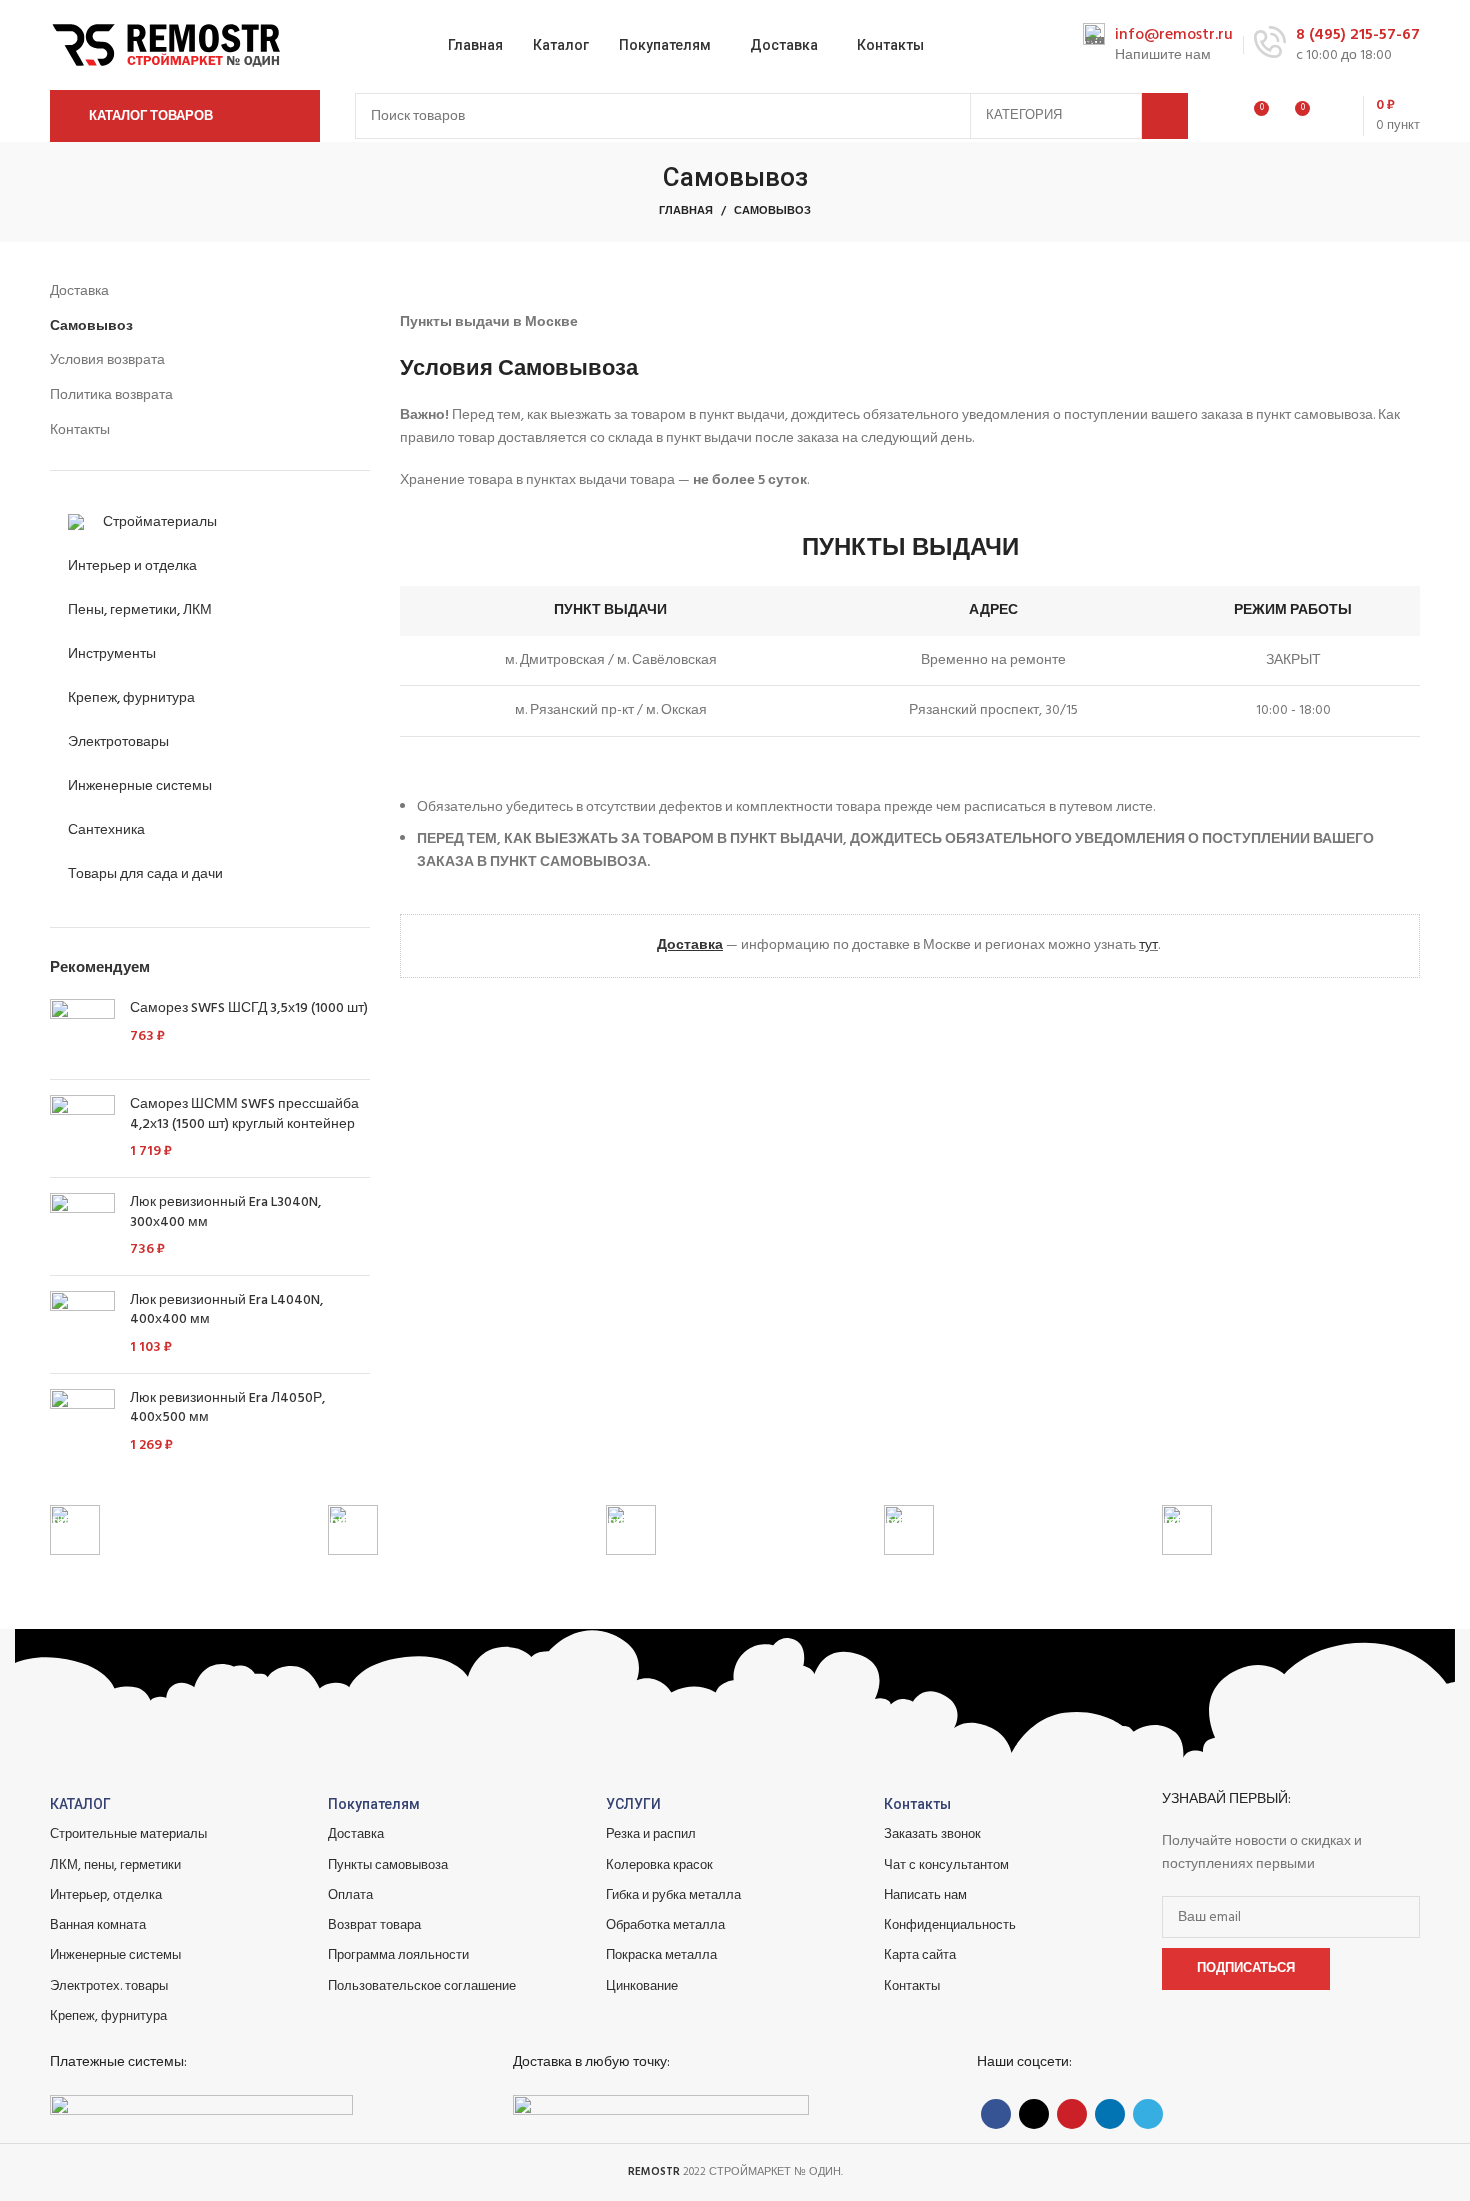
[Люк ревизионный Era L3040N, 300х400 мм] (82, 1226)
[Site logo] (169, 45)
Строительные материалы (128, 1834)
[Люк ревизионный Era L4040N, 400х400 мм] (82, 1324)
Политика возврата (111, 396)
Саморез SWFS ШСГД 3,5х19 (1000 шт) (249, 1009)
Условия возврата (107, 361)
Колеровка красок (659, 1865)
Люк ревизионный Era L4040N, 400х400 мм (226, 1310)
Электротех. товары (109, 1986)
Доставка (79, 292)
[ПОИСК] (1165, 116)
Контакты (80, 431)
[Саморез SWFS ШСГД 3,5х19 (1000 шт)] (82, 1031)
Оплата (350, 1895)
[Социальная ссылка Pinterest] (1072, 2114)
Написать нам (925, 1895)
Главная (686, 211)
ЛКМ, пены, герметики (115, 1865)
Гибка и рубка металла (673, 1895)
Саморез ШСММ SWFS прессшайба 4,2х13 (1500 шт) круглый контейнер (244, 1114)
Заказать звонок (932, 1834)
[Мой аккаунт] (1216, 116)
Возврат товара (374, 1925)
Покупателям (374, 1804)
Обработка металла (665, 1925)
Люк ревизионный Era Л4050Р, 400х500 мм (227, 1408)
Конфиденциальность (950, 1925)
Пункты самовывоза (388, 1865)
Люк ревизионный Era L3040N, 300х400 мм (225, 1212)
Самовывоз (91, 327)
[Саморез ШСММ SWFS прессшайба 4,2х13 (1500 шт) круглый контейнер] (82, 1128)
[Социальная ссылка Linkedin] (1110, 2114)
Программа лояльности (398, 1955)
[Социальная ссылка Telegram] (1148, 2114)
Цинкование (642, 1986)
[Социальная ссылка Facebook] (996, 2114)
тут (1148, 945)
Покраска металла (661, 1955)
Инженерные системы (115, 1955)
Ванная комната (98, 1925)
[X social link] (1034, 2114)
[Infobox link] (1158, 45)
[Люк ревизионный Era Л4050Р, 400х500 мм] (82, 1422)
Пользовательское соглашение (422, 1986)
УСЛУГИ (633, 1804)
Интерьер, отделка (106, 1895)
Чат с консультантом (946, 1865)
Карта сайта (920, 1955)
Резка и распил (651, 1834)
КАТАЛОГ (80, 1804)
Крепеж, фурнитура (108, 2016)
